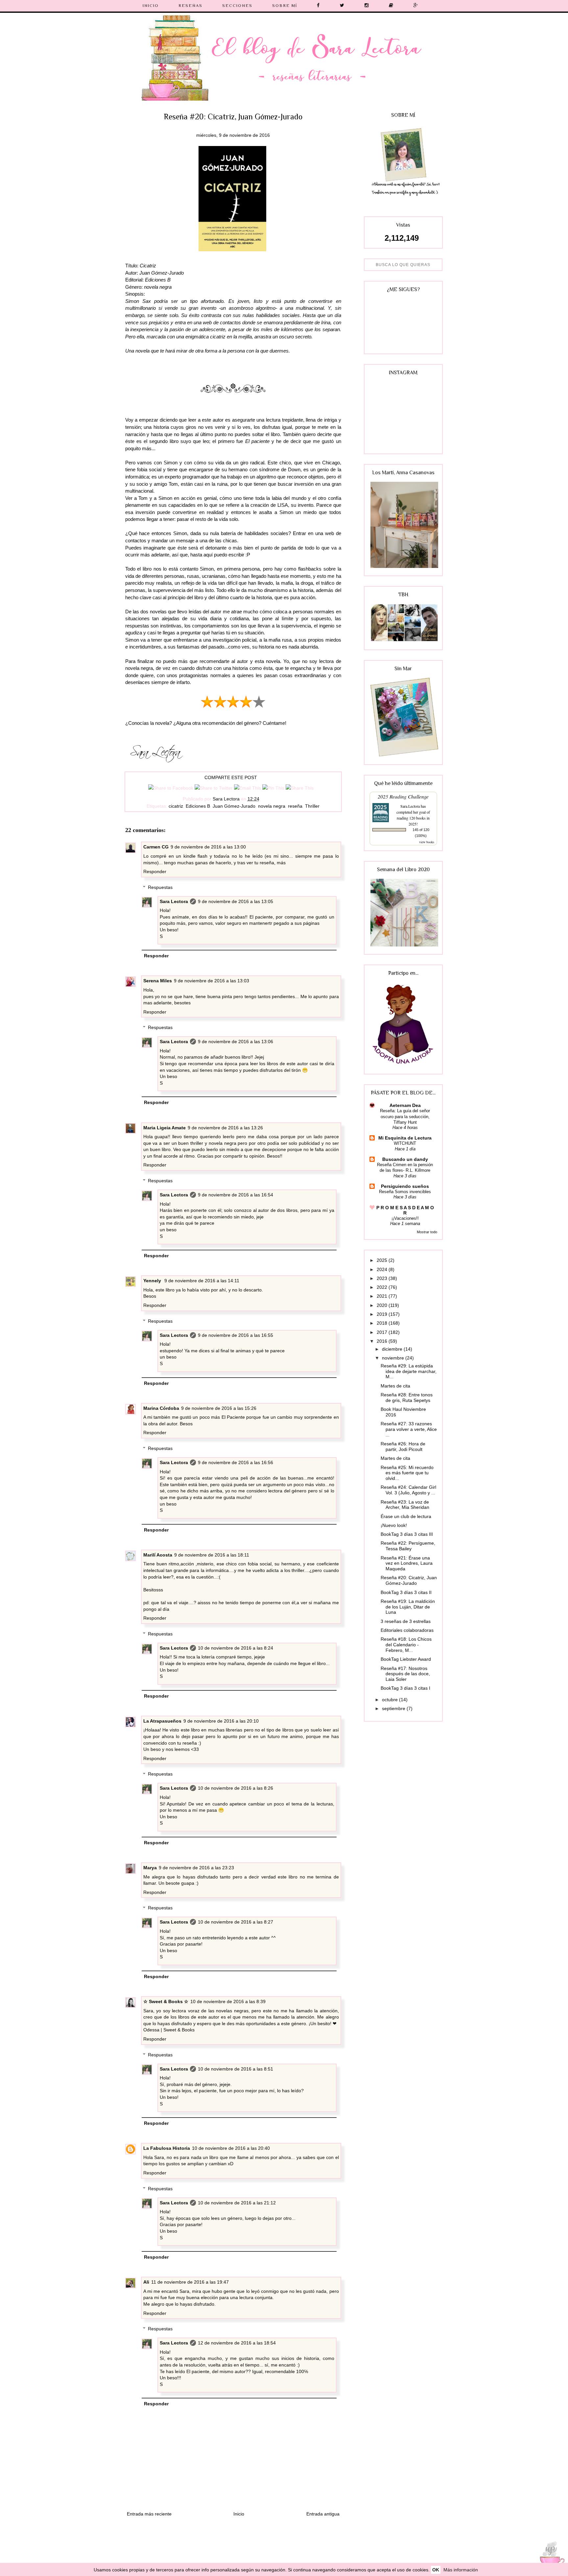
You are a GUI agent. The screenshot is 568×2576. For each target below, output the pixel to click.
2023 (383, 1278)
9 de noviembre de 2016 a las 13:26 (225, 1128)
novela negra (272, 806)
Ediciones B (198, 806)
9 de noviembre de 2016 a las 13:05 (236, 901)
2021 (383, 1296)
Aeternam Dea (405, 1105)
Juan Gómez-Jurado (234, 806)
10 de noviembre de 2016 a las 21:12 (237, 2203)
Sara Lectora (174, 901)
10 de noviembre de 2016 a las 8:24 (236, 1648)
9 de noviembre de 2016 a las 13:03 (212, 981)
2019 (383, 1314)
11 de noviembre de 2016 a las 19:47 (190, 2282)
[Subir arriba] (550, 2557)
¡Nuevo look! (394, 1525)
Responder (155, 871)
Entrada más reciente (149, 2514)
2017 (383, 1332)
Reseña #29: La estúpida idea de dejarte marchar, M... (409, 1371)
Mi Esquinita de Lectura (405, 1138)
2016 (383, 1341)
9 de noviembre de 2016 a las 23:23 (196, 1868)
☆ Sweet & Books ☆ (166, 2001)
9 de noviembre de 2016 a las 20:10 (221, 1721)
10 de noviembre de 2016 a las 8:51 (236, 2069)
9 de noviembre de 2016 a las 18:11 (212, 1555)
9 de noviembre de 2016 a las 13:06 (236, 1042)
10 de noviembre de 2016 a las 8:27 (236, 1922)
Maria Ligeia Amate (165, 1128)
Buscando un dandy (405, 1159)
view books (427, 842)
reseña (295, 806)
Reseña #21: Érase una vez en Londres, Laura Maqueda (407, 1563)
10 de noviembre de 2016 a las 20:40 (231, 2148)
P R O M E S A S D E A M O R (405, 1210)
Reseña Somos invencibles (405, 1192)
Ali (146, 2282)
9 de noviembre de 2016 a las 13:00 (208, 847)
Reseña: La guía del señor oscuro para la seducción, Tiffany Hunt (405, 1116)
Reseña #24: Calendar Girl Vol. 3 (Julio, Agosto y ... (408, 1490)
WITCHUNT (405, 1143)
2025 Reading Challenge (403, 796)
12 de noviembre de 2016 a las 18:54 (237, 2343)
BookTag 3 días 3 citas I (405, 1688)
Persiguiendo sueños (405, 1186)
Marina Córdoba (161, 1408)
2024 (383, 1269)
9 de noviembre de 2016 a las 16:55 (236, 1335)
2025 (383, 1260)
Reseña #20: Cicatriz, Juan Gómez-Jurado (409, 1580)
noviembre (394, 1358)
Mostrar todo (427, 1232)
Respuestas (160, 887)
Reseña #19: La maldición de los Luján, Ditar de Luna (408, 1607)
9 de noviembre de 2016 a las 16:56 (236, 1462)
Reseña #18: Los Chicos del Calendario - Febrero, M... (406, 1645)
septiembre (394, 1708)
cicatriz (176, 806)
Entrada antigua (323, 2514)
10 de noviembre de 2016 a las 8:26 (236, 1788)
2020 (383, 1305)
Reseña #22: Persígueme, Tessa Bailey (408, 1546)
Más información (461, 2570)
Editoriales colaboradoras (407, 1630)
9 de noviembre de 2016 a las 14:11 (202, 1281)
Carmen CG (156, 847)
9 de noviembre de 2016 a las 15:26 (219, 1408)
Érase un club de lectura (406, 1516)
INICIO (151, 5)
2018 (383, 1323)
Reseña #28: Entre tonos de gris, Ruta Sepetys (407, 1398)
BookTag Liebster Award (406, 1659)
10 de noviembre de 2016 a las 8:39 (228, 2001)
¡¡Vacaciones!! (405, 1218)
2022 (383, 1287)
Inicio (239, 2514)
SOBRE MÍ (285, 5)
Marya (150, 1868)
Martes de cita (395, 1386)
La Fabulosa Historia (167, 2148)
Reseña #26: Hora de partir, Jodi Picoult (403, 1447)
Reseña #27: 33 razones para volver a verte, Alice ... (409, 1429)
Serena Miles (158, 981)
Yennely (153, 1281)
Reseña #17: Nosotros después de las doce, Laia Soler (405, 1674)
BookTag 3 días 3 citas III (407, 1534)
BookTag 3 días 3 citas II (406, 1592)
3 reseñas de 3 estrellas (406, 1621)
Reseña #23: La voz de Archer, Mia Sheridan (405, 1505)
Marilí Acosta (158, 1555)
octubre (390, 1700)
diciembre (393, 1349)
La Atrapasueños (162, 1721)
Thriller (312, 806)
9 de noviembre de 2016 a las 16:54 (236, 1195)
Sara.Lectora (410, 806)
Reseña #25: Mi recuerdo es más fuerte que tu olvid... (407, 1473)
